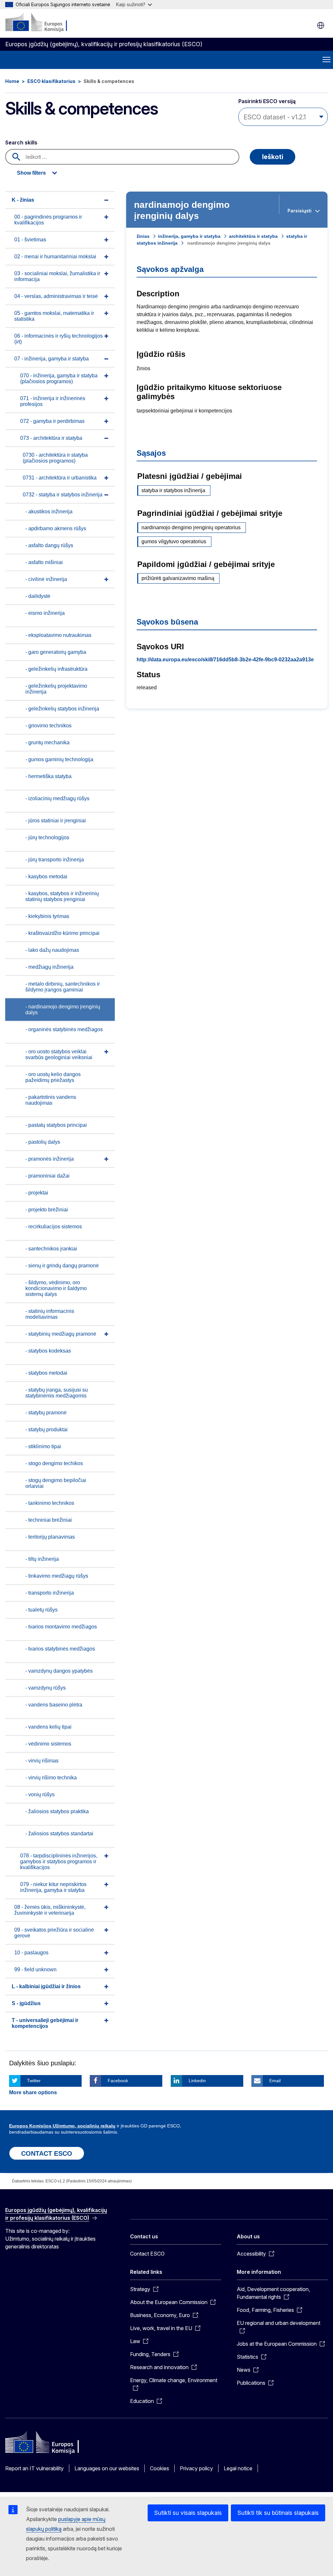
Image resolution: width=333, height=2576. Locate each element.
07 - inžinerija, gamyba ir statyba (52, 359)
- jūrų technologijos (47, 837)
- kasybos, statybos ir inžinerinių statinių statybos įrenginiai (62, 896)
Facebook (118, 2081)
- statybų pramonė (46, 1413)
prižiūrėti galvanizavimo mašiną (178, 578)
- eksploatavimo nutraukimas (58, 635)
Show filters (31, 173)
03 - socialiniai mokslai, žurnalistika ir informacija (57, 276)
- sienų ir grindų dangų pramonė (62, 1266)
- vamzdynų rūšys (46, 1688)
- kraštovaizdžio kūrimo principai (62, 933)
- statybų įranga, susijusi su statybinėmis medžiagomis (57, 1393)
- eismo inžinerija (45, 613)
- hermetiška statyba (48, 776)
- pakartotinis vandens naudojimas (51, 1100)
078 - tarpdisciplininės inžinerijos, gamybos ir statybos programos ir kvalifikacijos (59, 1861)
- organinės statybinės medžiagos (64, 1029)
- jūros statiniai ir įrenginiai (56, 821)
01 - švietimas (30, 240)
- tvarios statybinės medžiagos (60, 1649)
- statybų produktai (47, 1430)
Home (12, 81)
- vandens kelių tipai (48, 1727)
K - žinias (23, 200)
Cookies (160, 2468)
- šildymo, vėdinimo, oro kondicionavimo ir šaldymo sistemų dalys (56, 1288)
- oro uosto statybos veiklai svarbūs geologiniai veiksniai (59, 1054)
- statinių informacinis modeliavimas (50, 1314)
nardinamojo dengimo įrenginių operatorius (191, 527)
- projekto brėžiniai (47, 1210)
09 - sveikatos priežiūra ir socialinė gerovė (54, 1933)
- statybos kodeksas (48, 1351)
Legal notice (238, 2468)
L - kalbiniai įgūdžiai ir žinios (46, 1986)
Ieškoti (273, 157)
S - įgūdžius (26, 2003)
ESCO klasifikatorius (51, 81)
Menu (326, 60)
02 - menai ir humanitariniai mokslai (55, 256)
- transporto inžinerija (50, 1593)
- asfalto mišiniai (44, 562)
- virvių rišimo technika (51, 1778)
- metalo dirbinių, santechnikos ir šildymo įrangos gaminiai (63, 987)
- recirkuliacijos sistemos (54, 1227)
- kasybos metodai (46, 877)
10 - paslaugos (31, 1953)
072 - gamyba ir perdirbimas (52, 421)
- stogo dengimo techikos (54, 1463)
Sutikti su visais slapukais (188, 2513)
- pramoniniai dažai (47, 1176)
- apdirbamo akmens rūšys (56, 528)
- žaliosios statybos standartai (59, 1834)
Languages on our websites (107, 2468)
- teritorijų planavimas (50, 1537)
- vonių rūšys (40, 1794)
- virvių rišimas (42, 1761)
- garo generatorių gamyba (56, 652)
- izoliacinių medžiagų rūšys (57, 798)
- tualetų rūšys (41, 1610)
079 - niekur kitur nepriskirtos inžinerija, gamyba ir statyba (53, 1887)
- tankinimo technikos (50, 1503)
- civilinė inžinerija (46, 579)
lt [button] (321, 25)
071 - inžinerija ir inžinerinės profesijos (53, 401)
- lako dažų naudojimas (52, 950)
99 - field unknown (35, 1969)
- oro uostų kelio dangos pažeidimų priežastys (53, 1077)
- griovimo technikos (48, 726)
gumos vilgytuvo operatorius (174, 541)
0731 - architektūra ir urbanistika (60, 478)
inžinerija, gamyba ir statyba (189, 236)
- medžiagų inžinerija (49, 967)
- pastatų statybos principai (56, 1125)
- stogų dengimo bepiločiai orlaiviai (56, 1483)
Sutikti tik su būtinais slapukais (278, 2513)
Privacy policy (196, 2468)
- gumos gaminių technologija (59, 759)
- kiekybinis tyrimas (47, 916)
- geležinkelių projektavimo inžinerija (56, 689)
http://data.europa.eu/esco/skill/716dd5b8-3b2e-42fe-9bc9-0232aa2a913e (225, 660)
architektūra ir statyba (253, 236)
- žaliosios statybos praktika (57, 1811)
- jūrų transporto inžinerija (55, 860)
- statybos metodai (46, 1373)
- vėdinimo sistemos (48, 1744)
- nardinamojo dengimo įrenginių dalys (63, 1010)
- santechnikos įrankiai (51, 1249)
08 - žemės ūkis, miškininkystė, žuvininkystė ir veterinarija (50, 1910)
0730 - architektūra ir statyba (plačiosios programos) (55, 458)
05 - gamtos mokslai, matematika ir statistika (54, 316)
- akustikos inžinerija (49, 512)
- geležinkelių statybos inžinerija (62, 709)
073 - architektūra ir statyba (51, 438)
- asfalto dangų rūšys (49, 545)
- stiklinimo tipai (43, 1446)
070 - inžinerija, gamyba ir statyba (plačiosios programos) (59, 378)
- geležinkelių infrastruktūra (56, 669)
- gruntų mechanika (47, 742)
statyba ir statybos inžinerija (173, 490)
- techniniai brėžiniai (49, 1520)
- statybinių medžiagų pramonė (61, 1334)
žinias (143, 236)
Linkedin (197, 2081)
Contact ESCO (147, 2254)
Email (275, 2081)
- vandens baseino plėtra (54, 1705)
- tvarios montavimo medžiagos (61, 1627)
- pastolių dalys (43, 1142)
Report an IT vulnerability (34, 2468)
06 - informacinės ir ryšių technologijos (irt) (59, 339)
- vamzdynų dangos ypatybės (59, 1671)
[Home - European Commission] (45, 23)
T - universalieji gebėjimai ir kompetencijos (45, 2023)
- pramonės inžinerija (50, 1159)
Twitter (34, 2081)
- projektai (37, 1193)
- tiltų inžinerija (42, 1559)
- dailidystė (38, 596)
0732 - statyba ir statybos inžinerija (63, 495)
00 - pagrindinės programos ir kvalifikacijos (48, 220)
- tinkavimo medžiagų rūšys (57, 1576)
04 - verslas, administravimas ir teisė (56, 296)
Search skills (21, 142)
